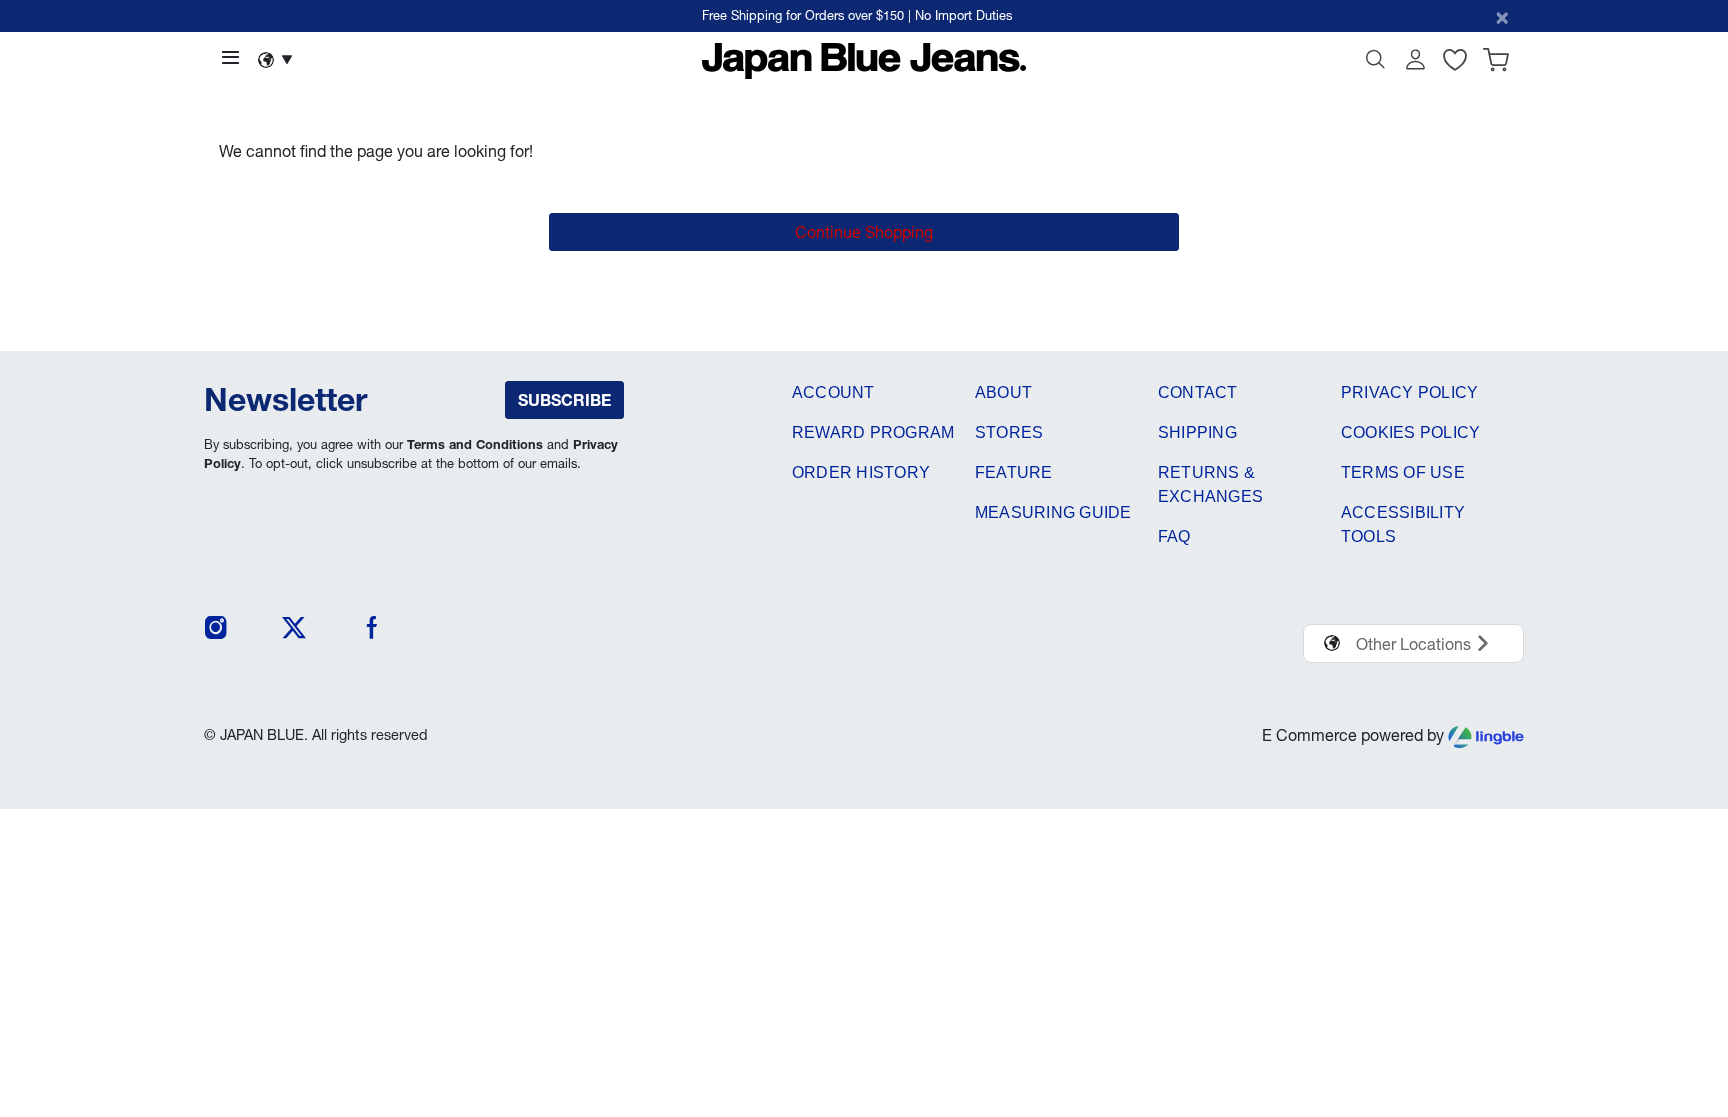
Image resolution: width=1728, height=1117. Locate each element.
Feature (1014, 472)
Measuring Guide (1053, 512)
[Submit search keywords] (1375, 64)
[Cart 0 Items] (1496, 64)
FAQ (1174, 536)
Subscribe (564, 400)
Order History (861, 472)
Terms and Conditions (475, 444)
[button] (1415, 64)
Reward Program (873, 432)
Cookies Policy (1410, 432)
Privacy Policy (1409, 392)
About (1003, 392)
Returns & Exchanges (1210, 484)
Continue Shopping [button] (864, 232)
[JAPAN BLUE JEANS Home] (864, 59)
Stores (1009, 432)
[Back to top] (1683, 998)
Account (833, 392)
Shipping (1197, 432)
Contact (1198, 392)
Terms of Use (1403, 472)
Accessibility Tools (1403, 524)
